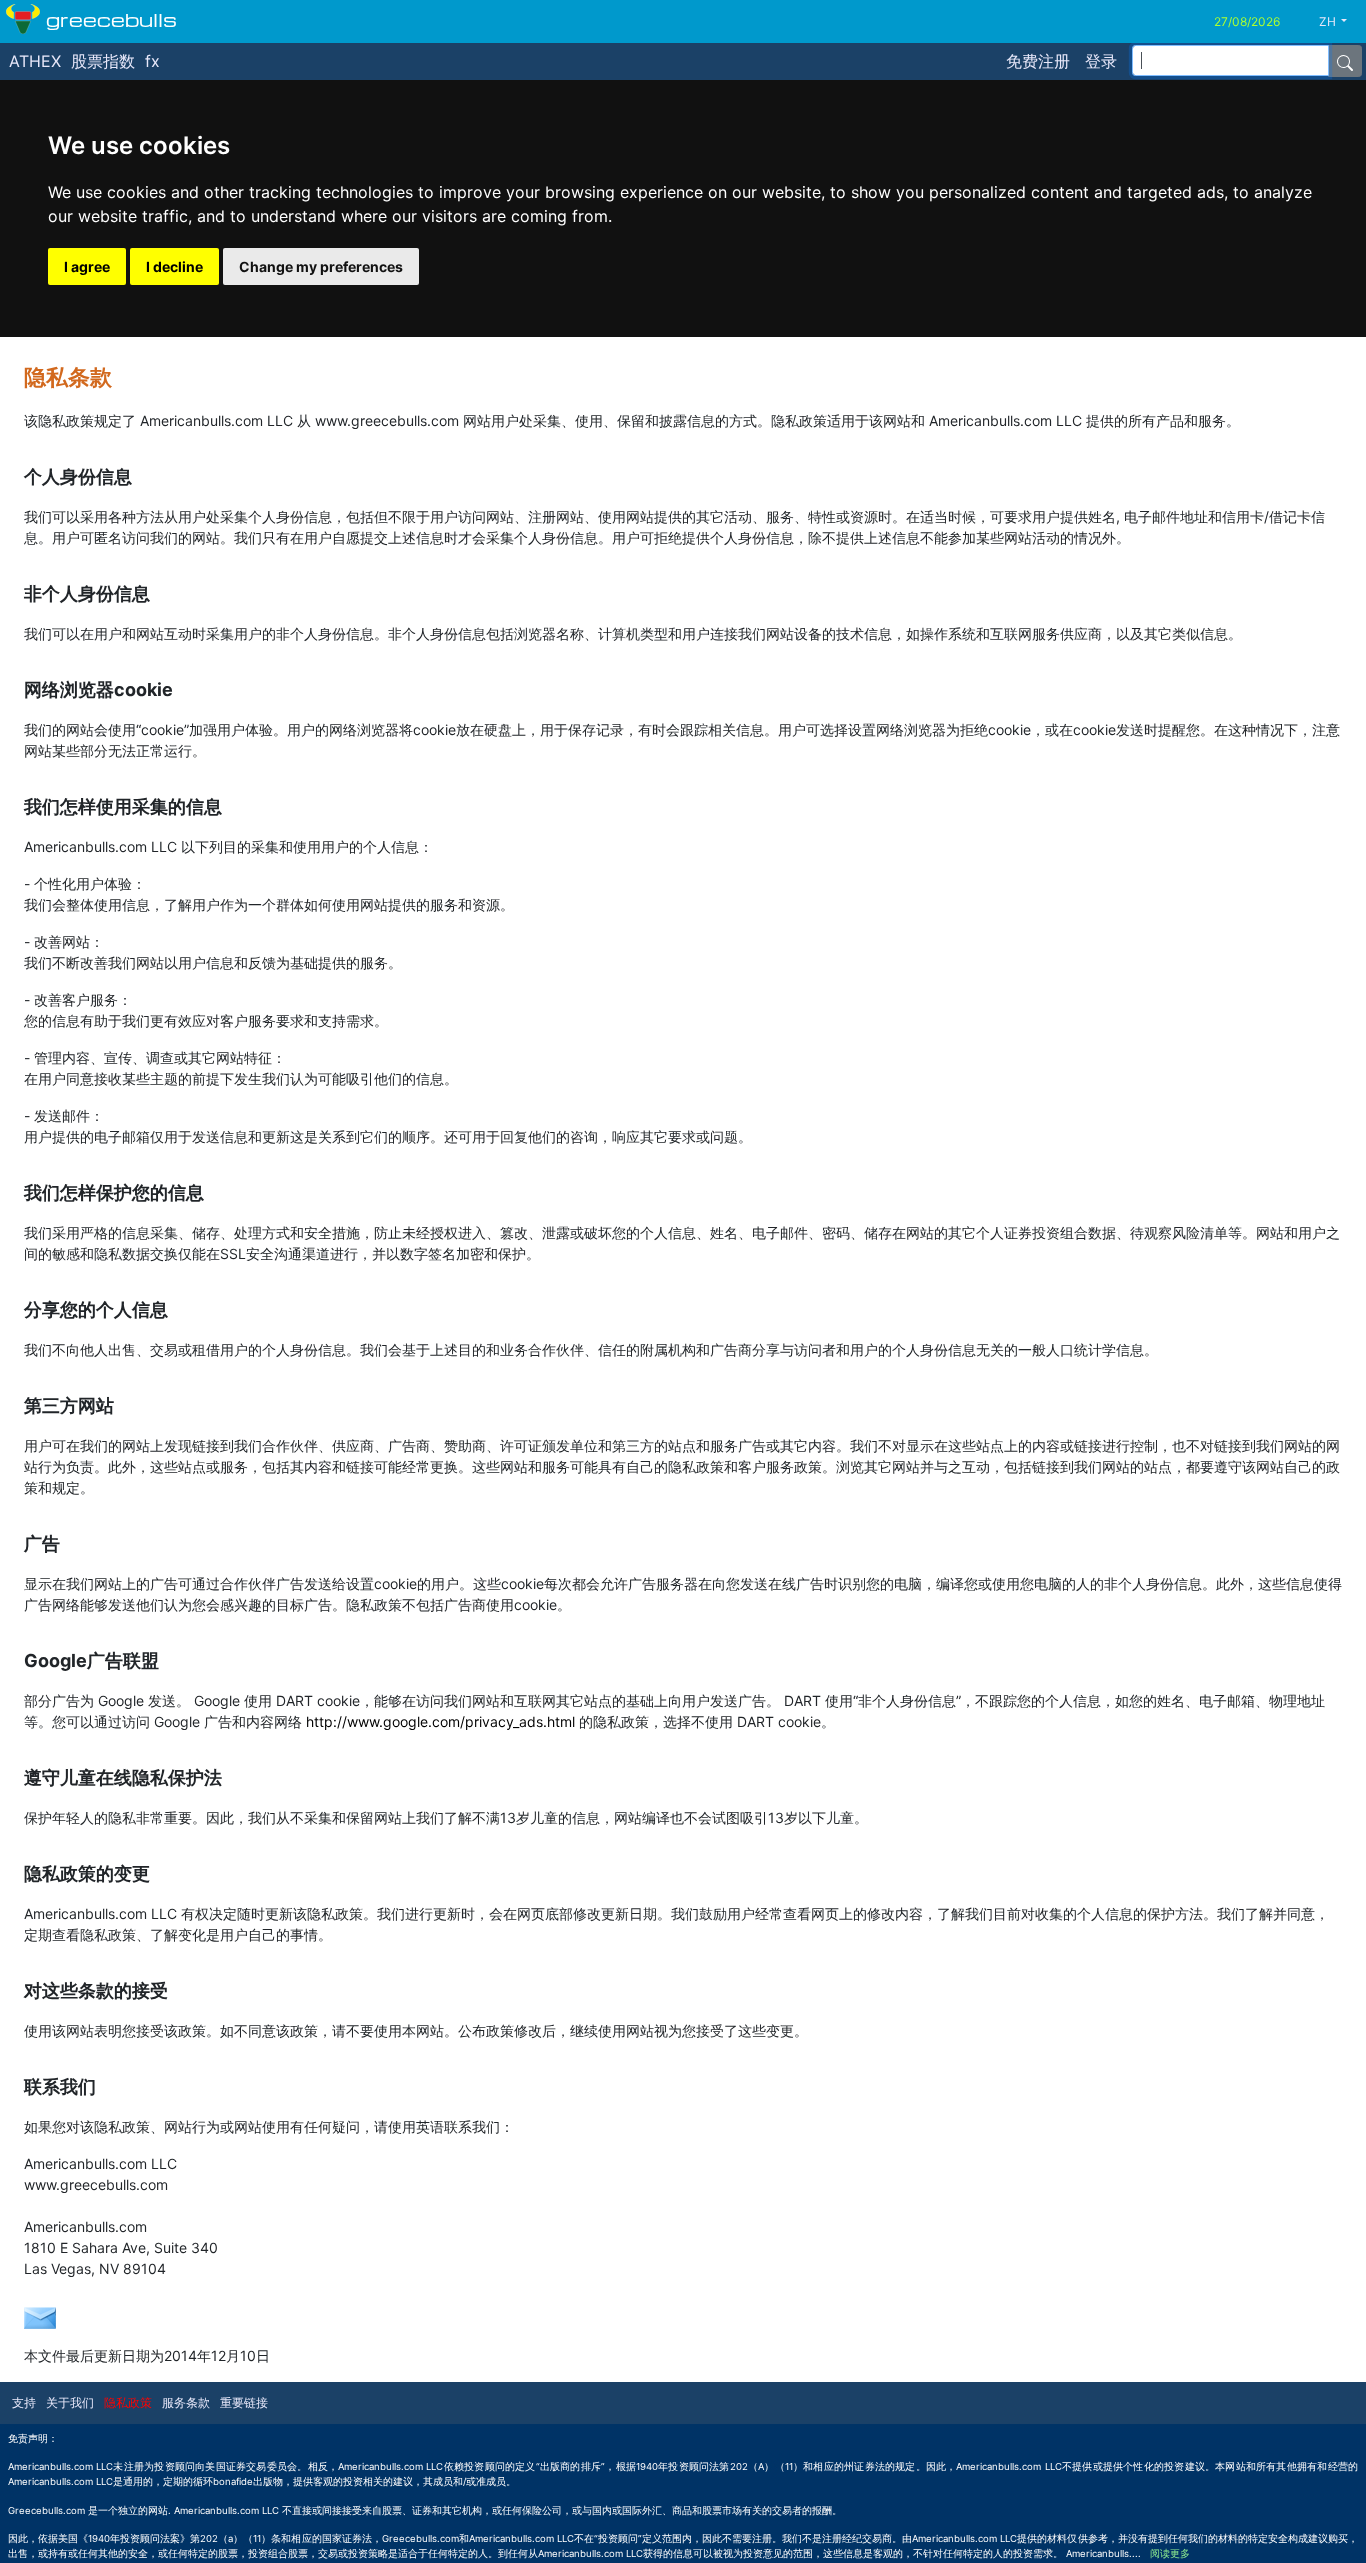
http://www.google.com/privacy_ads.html (440, 1721)
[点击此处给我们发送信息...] (40, 2316)
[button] (1340, 22)
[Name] (1345, 61)
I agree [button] (87, 266)
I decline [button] (174, 266)
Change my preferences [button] (321, 266)
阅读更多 (1170, 2553)
